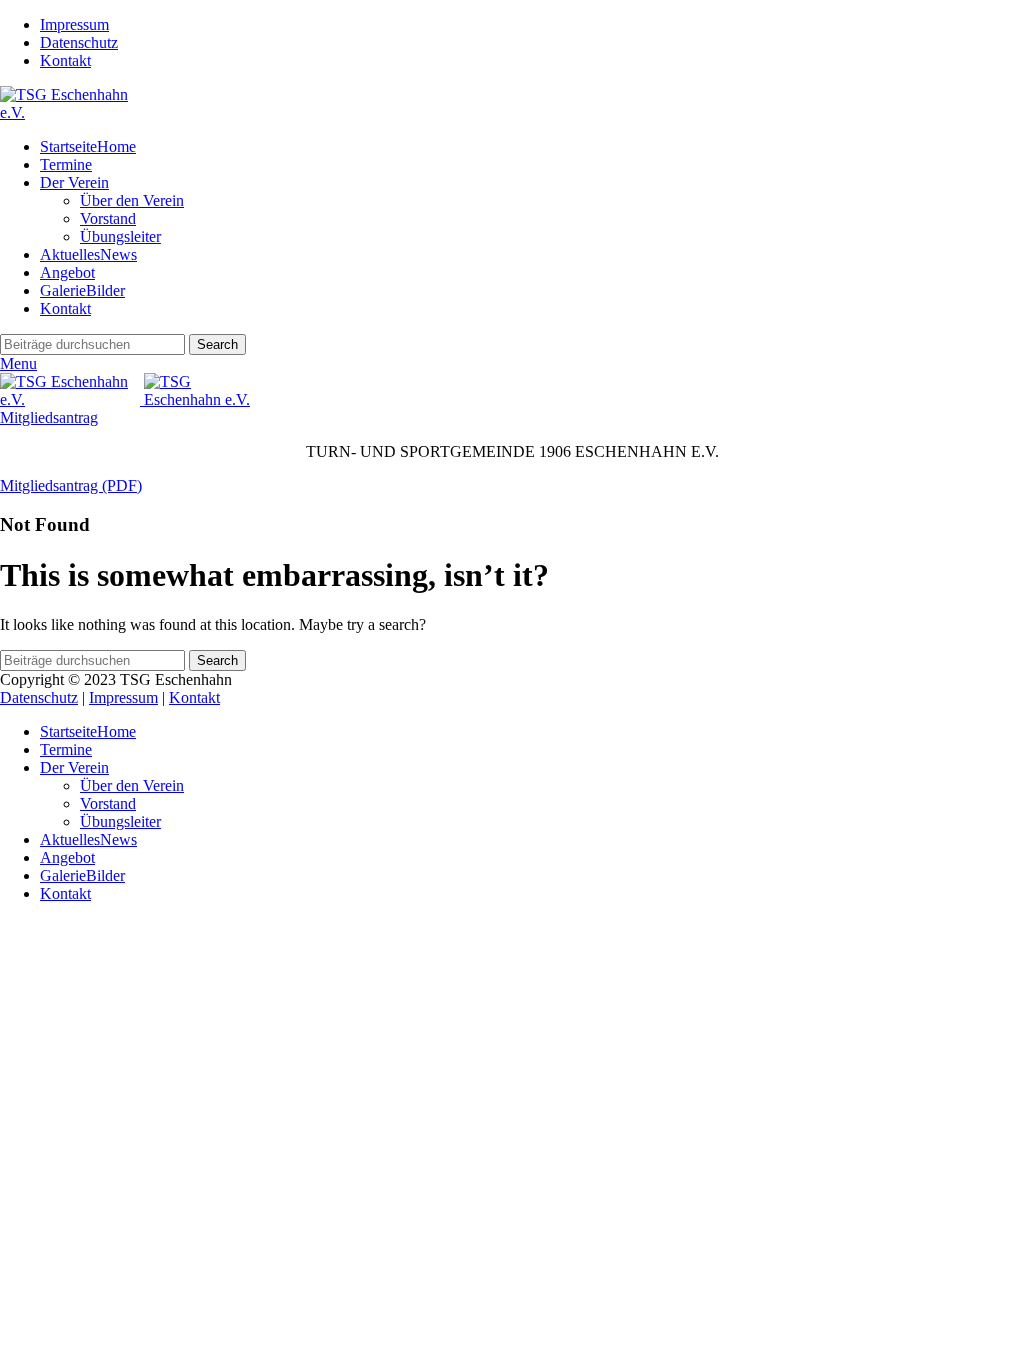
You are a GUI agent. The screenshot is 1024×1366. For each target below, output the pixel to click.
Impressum (123, 697)
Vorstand (108, 218)
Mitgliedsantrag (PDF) (71, 485)
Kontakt (194, 697)
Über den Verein (132, 200)
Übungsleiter (120, 236)
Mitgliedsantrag (49, 417)
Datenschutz (39, 697)
